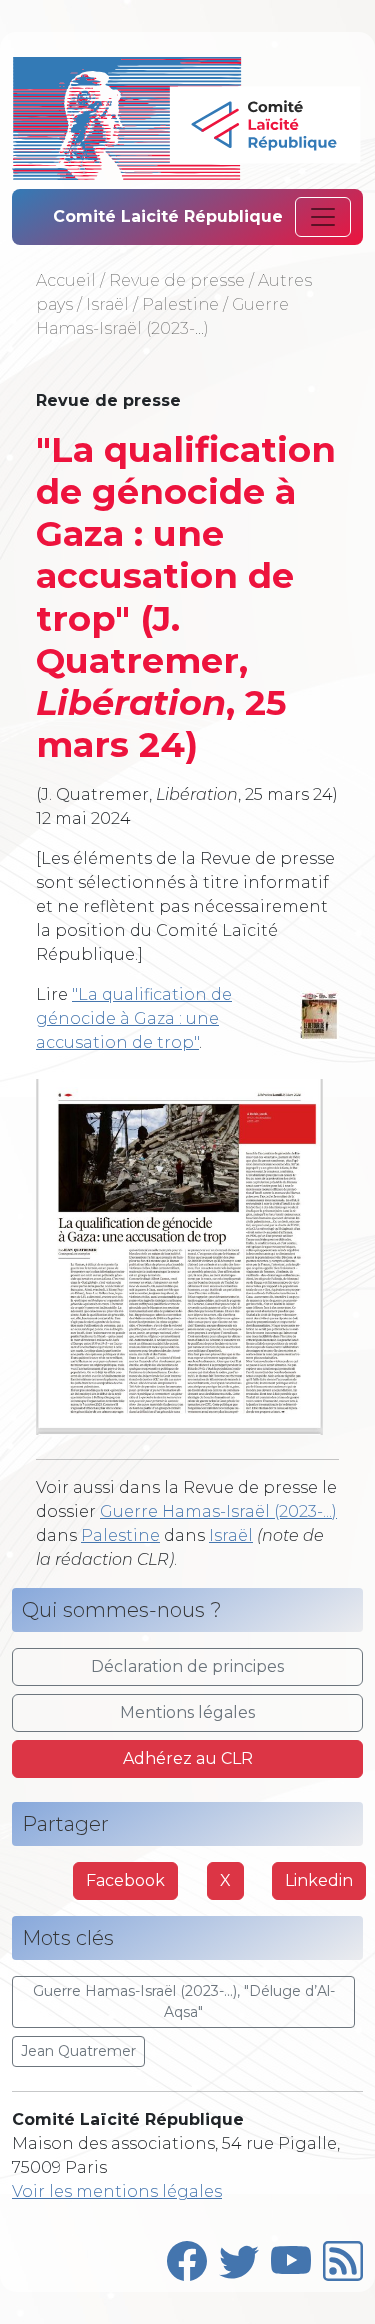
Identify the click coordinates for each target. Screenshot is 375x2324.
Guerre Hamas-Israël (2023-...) (218, 1511)
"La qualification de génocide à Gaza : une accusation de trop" (134, 1018)
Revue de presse (177, 280)
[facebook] (187, 2256)
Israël (107, 304)
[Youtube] (291, 2256)
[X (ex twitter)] (239, 2256)
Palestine (180, 304)
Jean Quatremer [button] (78, 2051)
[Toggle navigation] (323, 217)
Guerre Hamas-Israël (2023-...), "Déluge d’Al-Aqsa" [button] (184, 2001)
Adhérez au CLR (188, 1758)
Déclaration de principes (187, 1666)
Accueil (66, 280)
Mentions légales (187, 1712)
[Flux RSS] (343, 2256)
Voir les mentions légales (117, 2191)
